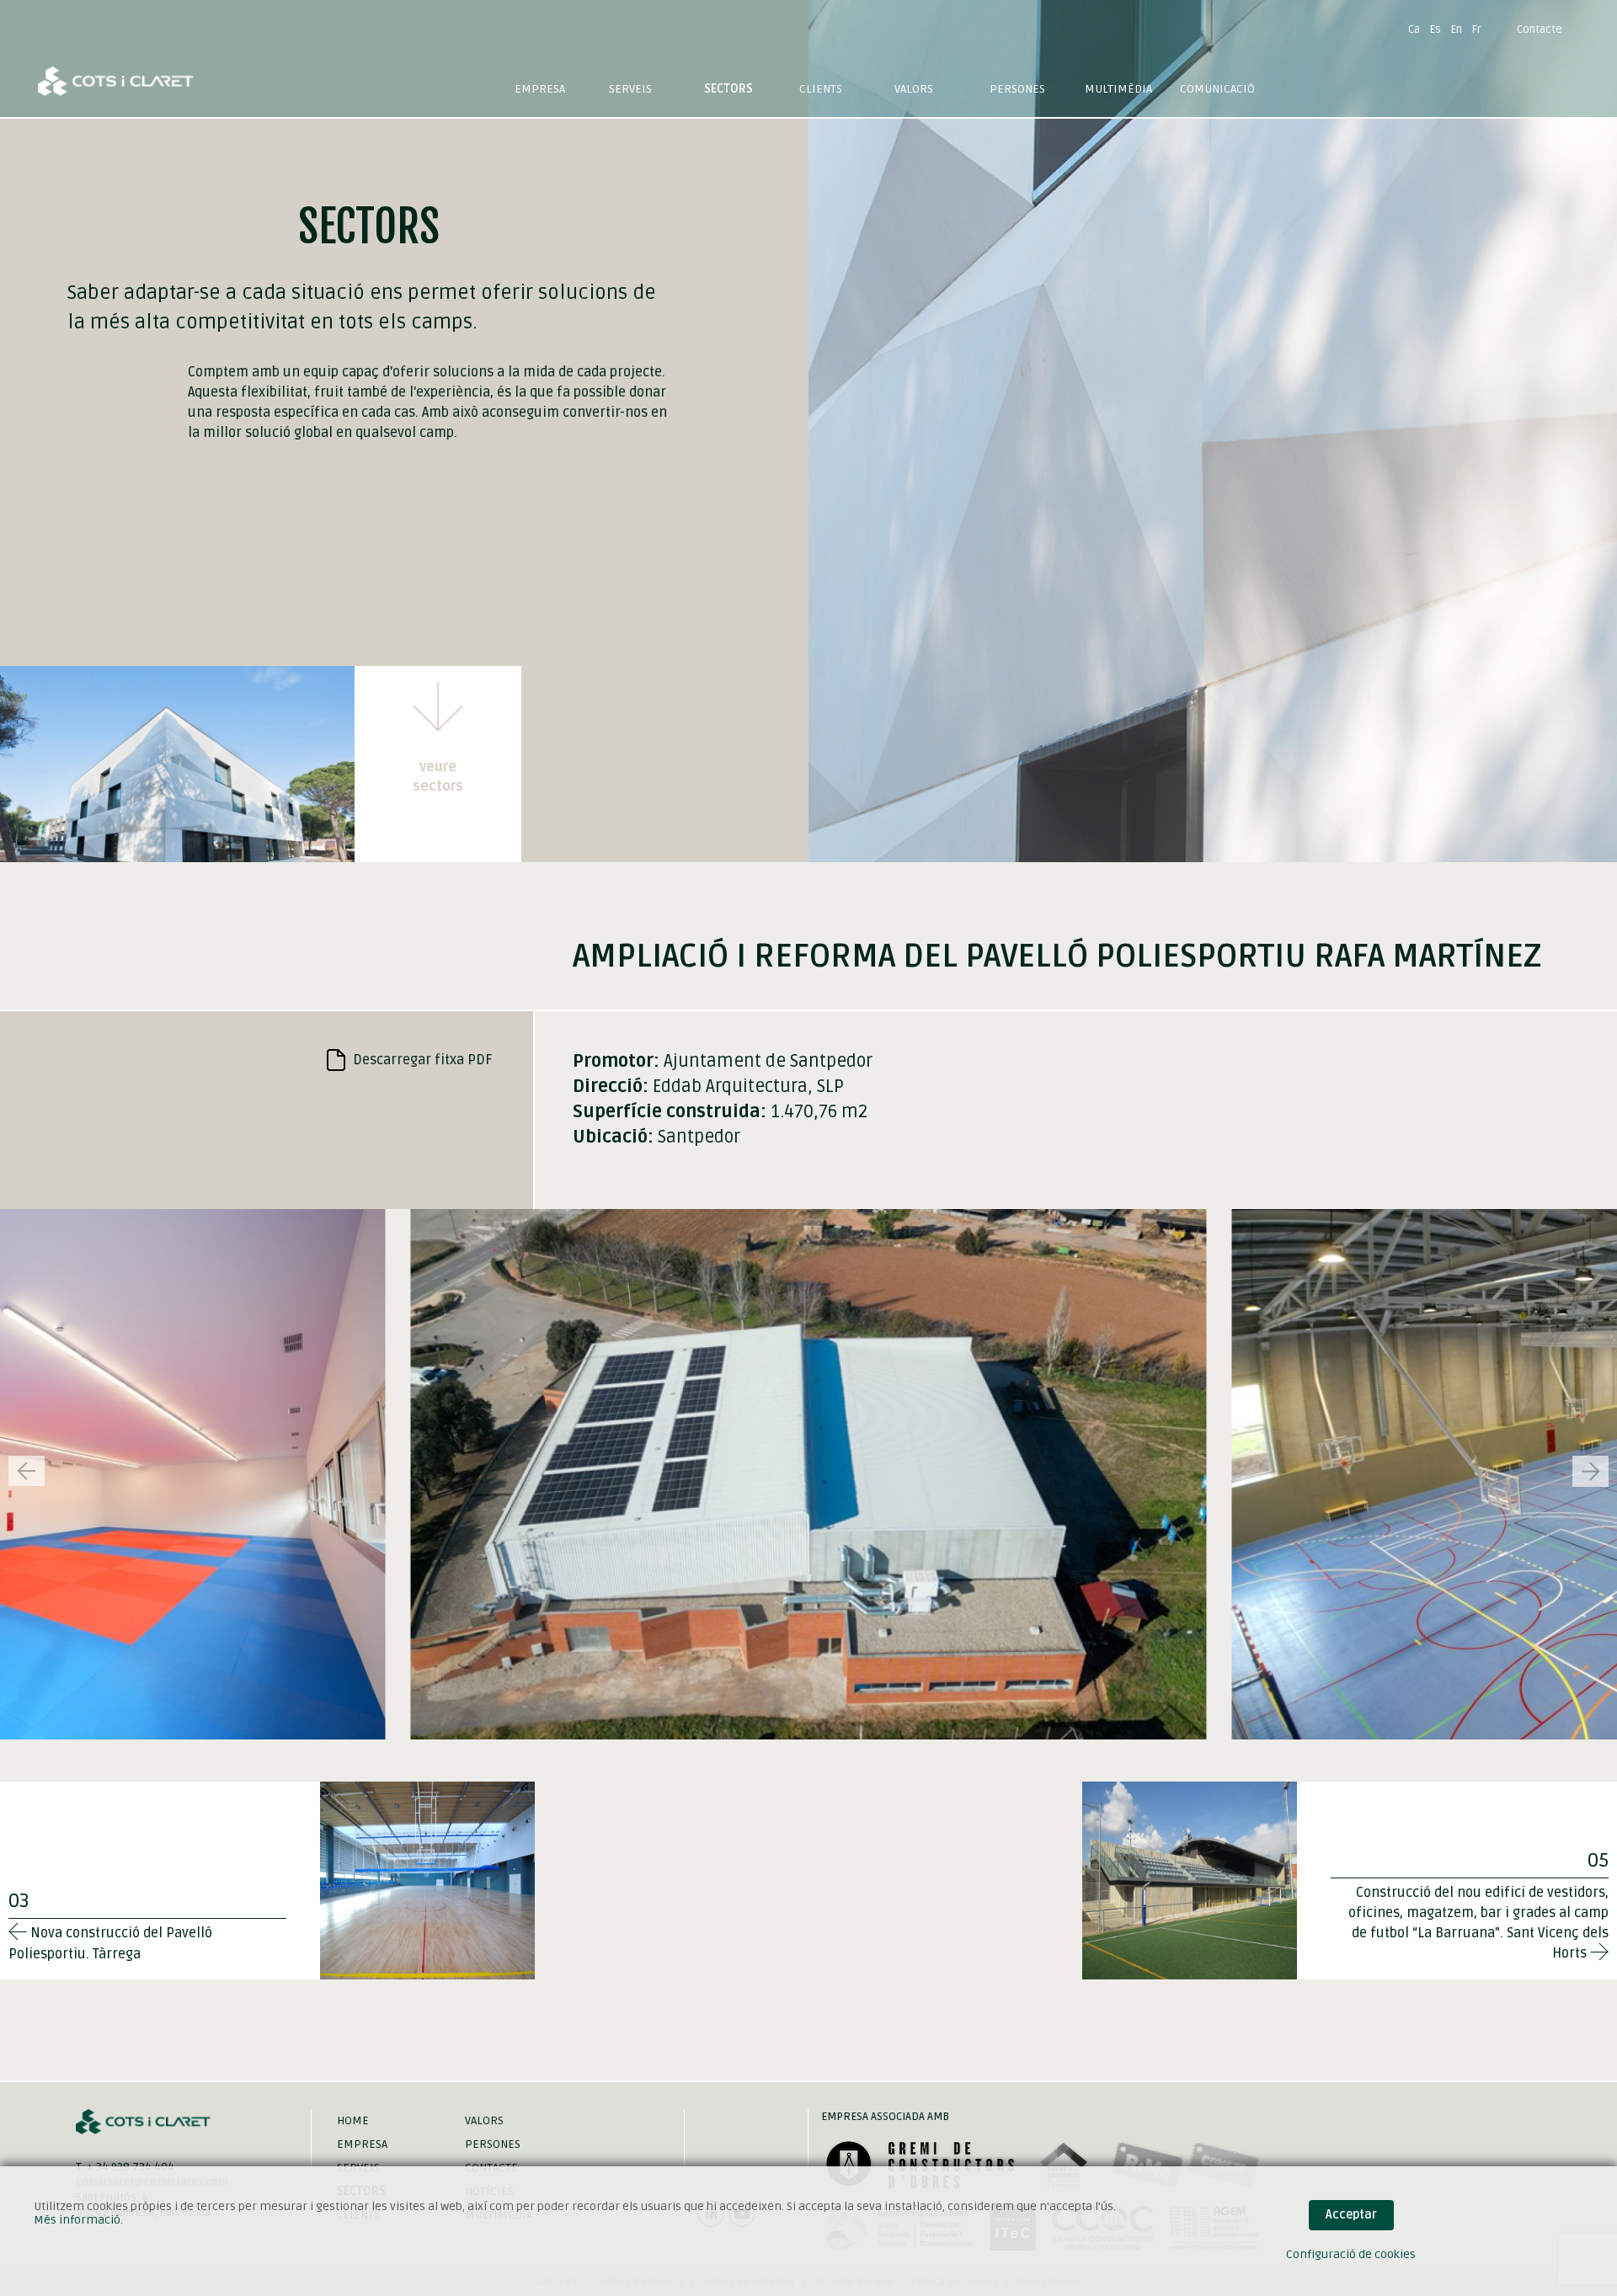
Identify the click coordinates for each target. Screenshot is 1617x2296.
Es (1436, 29)
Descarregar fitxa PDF (421, 1060)
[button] (1590, 1471)
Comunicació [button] (1217, 89)
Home (353, 2120)
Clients (821, 89)
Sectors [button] (728, 89)
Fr (1477, 29)
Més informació (77, 2220)
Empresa (540, 89)
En (1457, 29)
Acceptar (1351, 2215)
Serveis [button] (630, 89)
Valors (914, 89)
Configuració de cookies (1351, 2254)
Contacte (1540, 29)
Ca (1414, 29)
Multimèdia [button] (1118, 89)
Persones (1017, 89)
